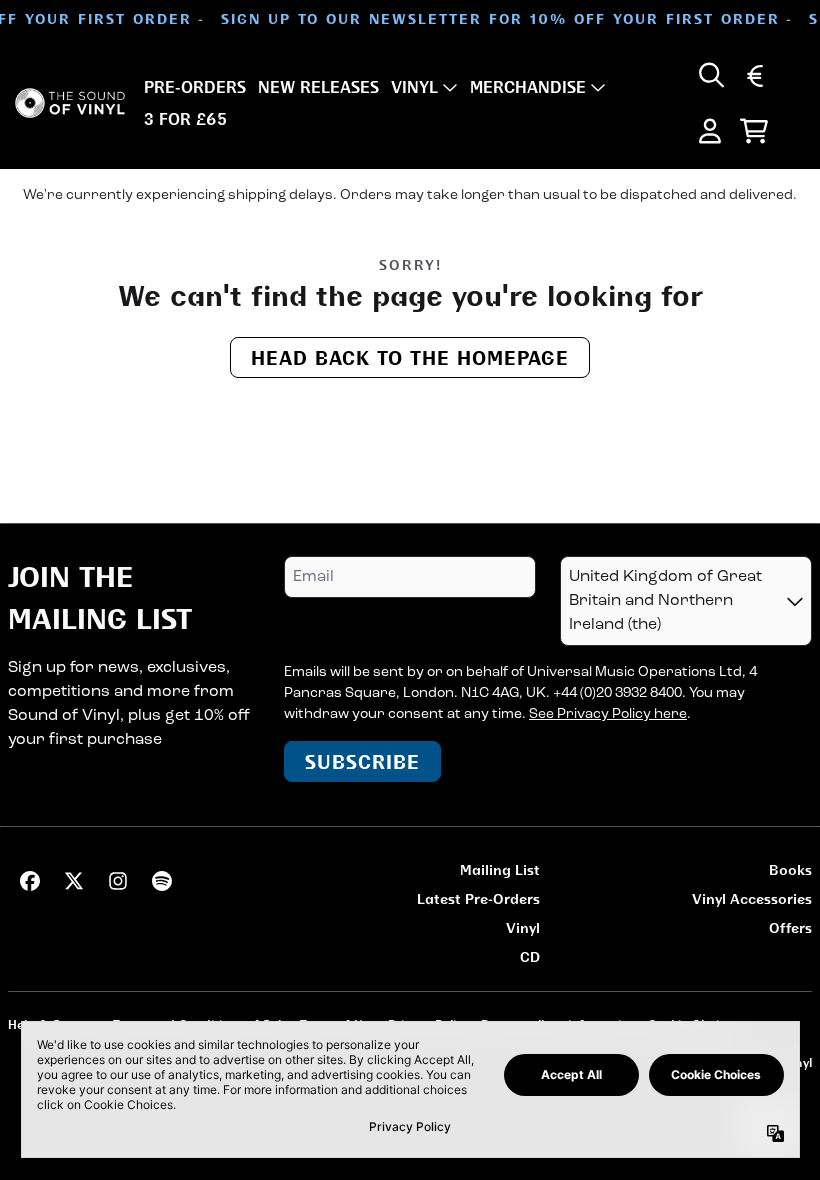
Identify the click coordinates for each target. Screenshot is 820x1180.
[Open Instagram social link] (118, 881)
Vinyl (523, 927)
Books (790, 869)
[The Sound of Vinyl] (70, 103)
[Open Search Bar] (710, 75)
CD (530, 956)
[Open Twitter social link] (74, 881)
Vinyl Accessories (752, 898)
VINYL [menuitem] (414, 87)
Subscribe (362, 761)
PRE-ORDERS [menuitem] (195, 87)
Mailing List (500, 869)
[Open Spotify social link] (162, 881)
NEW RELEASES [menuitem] (318, 87)
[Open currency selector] (754, 75)
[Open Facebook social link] (30, 881)
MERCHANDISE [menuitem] (528, 87)
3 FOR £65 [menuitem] (185, 119)
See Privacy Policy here (608, 714)
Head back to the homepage (410, 357)
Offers (790, 927)
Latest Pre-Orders (478, 898)
